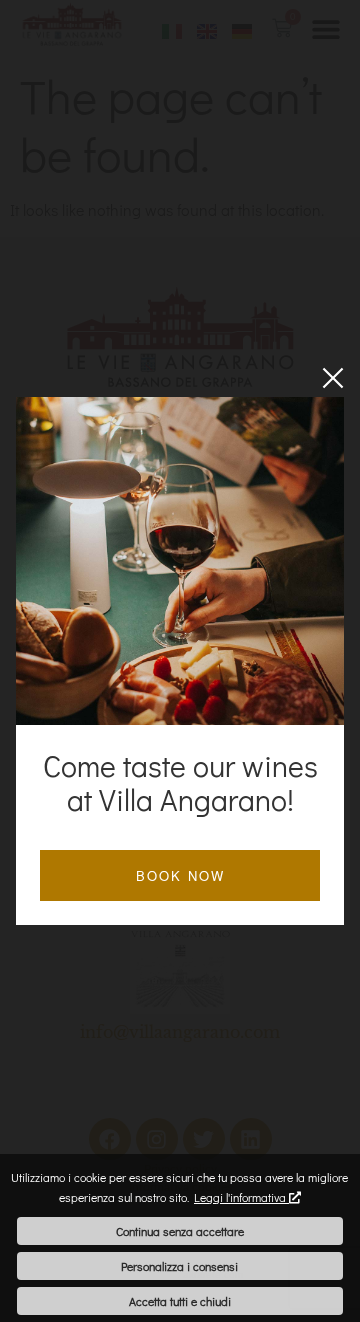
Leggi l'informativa (241, 1197)
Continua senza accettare (180, 1231)
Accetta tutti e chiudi (180, 1301)
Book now (180, 875)
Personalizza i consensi (179, 1266)
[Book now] (180, 561)
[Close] (333, 378)
